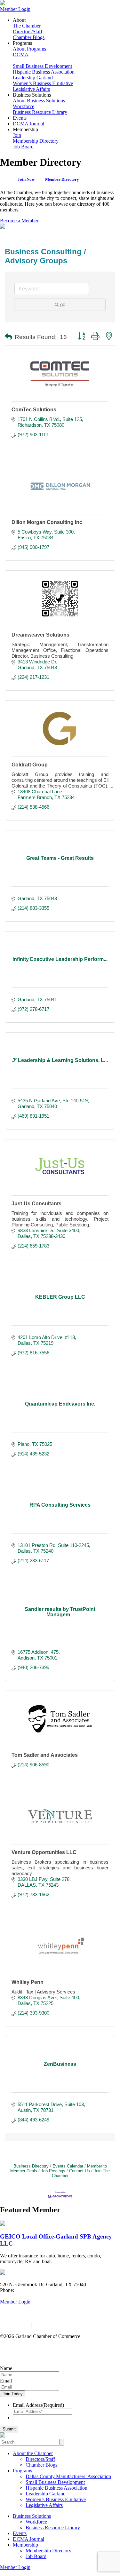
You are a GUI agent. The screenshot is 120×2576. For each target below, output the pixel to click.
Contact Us (80, 2171)
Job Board (23, 147)
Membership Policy (78, 2325)
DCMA (21, 55)
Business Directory (31, 2166)
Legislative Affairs (31, 89)
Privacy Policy (15, 2325)
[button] (8, 337)
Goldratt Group (30, 765)
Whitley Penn (28, 1982)
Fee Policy (44, 2325)
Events (20, 118)
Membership (25, 2545)
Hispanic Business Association (44, 72)
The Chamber (27, 26)
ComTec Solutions (34, 410)
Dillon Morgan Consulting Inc (47, 522)
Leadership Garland (33, 78)
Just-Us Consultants (36, 1204)
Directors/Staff (28, 32)
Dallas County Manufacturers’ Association (68, 2476)
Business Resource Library (40, 112)
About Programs (29, 49)
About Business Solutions (39, 101)
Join (17, 135)
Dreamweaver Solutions (40, 635)
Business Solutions (32, 2516)
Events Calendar (68, 2166)
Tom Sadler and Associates (45, 1755)
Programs (22, 2471)
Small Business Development (42, 66)
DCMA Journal (28, 124)
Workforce (24, 106)
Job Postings (53, 2171)
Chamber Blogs (29, 37)
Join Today (13, 2394)
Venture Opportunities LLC (44, 1852)
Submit (9, 2429)
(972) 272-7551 (31, 2290)
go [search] (63, 304)
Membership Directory (36, 141)
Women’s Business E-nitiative (43, 83)
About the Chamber (33, 2453)
